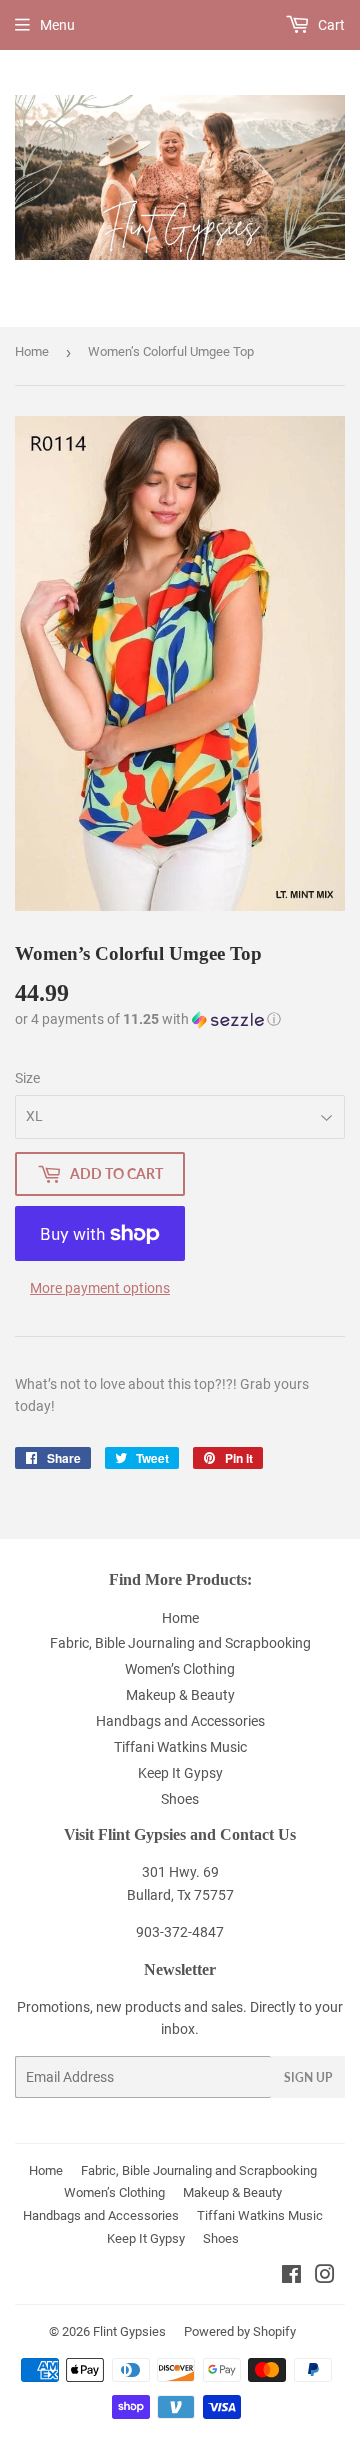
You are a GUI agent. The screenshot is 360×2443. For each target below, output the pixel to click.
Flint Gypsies (129, 2331)
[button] (148, 1019)
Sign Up (308, 2077)
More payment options (100, 1288)
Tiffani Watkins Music (180, 1747)
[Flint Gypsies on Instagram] (325, 2277)
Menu (57, 25)
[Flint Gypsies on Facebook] (291, 2277)
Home (32, 351)
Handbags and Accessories (180, 1721)
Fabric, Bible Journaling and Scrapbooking (180, 1643)
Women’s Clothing (180, 1669)
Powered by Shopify (240, 2331)
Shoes (180, 1799)
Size (27, 1078)
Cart (330, 25)
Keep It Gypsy (180, 1773)
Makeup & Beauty (180, 1695)
